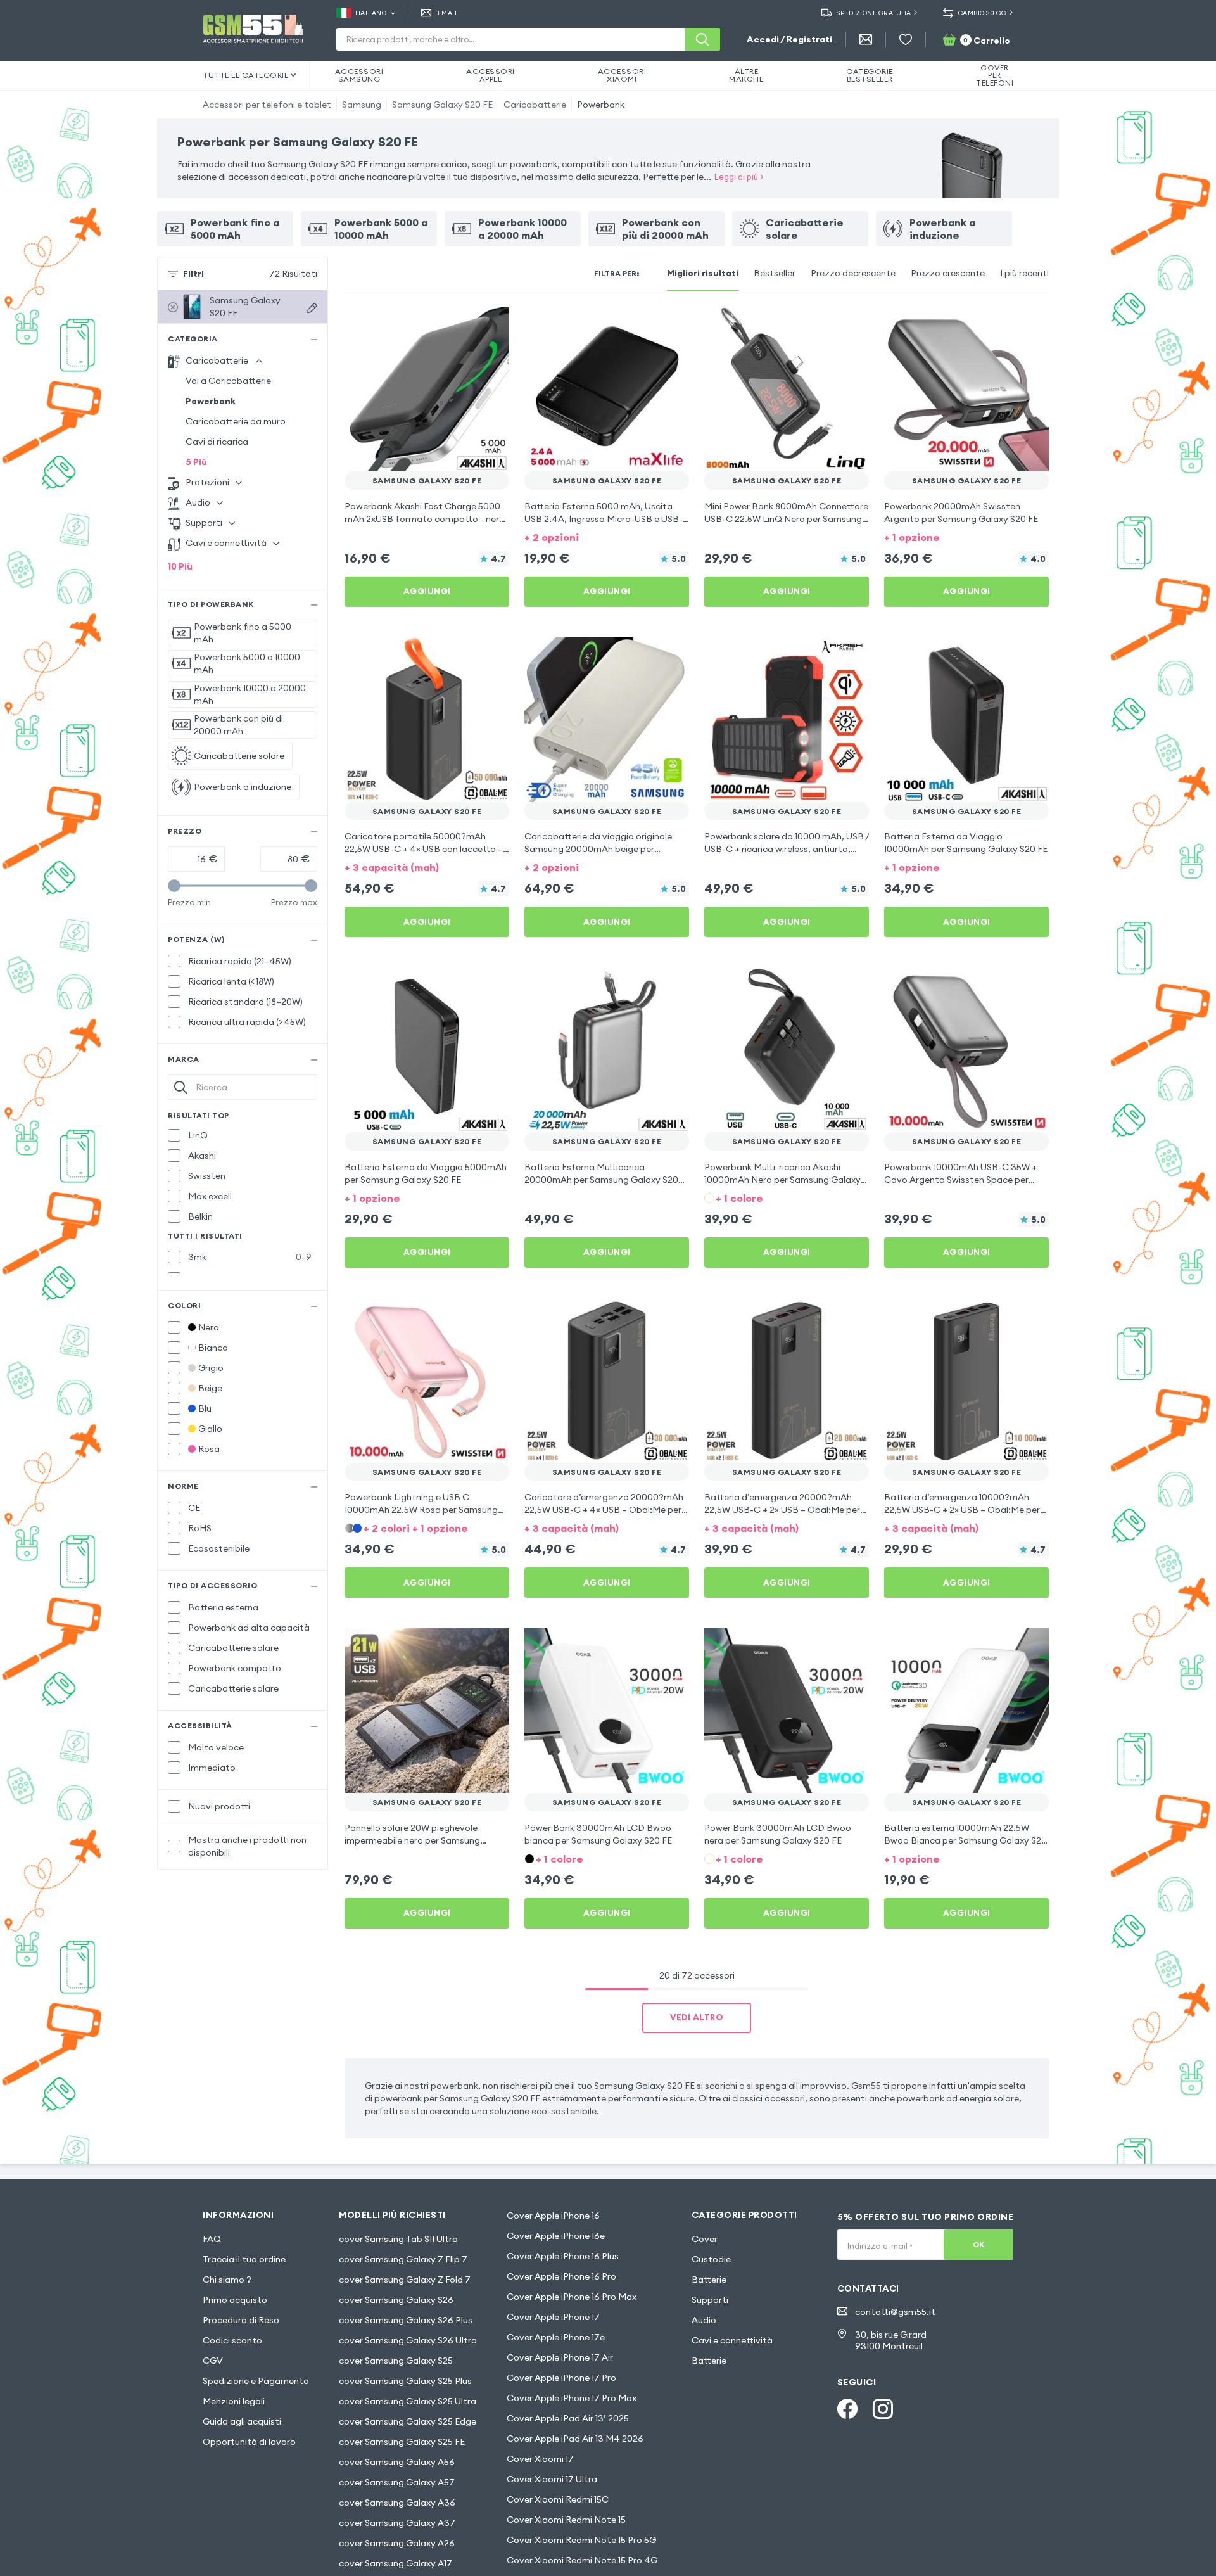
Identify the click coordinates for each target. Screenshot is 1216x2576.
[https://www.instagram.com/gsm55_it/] (883, 2409)
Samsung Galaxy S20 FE (442, 105)
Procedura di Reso (241, 2320)
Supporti (710, 2300)
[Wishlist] (906, 39)
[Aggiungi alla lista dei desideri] (491, 324)
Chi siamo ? (227, 2280)
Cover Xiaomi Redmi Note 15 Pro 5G (581, 2540)
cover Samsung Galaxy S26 (396, 2300)
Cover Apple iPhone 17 (553, 2317)
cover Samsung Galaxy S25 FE (402, 2442)
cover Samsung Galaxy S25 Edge (408, 2421)
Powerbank (601, 105)
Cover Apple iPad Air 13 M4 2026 (575, 2439)
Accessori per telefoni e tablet (267, 105)
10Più (180, 566)
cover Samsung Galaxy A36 (397, 2503)
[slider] (174, 886)
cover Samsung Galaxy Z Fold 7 (405, 2280)
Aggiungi (427, 591)
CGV (213, 2361)
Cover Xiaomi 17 (540, 2459)
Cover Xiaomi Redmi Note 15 (566, 2520)
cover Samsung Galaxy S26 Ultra (408, 2340)
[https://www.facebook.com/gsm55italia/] (847, 2409)
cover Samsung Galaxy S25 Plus (405, 2381)
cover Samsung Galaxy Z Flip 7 (403, 2259)
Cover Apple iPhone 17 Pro (561, 2378)
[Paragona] (466, 324)
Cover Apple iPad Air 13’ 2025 (568, 2418)
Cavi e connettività (732, 2340)
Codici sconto (232, 2340)
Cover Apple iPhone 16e (556, 2236)
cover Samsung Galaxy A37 (397, 2523)
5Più (196, 462)
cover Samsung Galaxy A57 (397, 2482)
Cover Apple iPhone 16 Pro (561, 2276)
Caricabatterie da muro (236, 421)
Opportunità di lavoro (249, 2442)
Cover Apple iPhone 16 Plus (563, 2256)
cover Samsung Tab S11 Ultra (398, 2239)
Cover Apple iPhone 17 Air (560, 2357)
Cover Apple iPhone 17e (556, 2337)
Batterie (709, 2280)
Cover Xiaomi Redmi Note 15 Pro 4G (582, 2560)
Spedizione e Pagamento (256, 2381)
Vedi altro (697, 2017)
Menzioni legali (234, 2401)
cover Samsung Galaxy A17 (396, 2563)
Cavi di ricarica (217, 442)
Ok (979, 2244)
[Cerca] (702, 39)
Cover (705, 2239)
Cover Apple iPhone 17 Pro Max (572, 2398)
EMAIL (448, 13)
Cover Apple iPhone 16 (553, 2216)
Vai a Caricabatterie (228, 381)
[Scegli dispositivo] (312, 308)
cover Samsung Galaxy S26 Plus (406, 2320)
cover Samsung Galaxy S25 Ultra (408, 2401)
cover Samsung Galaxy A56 (397, 2462)
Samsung (362, 105)
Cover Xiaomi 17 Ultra (552, 2479)
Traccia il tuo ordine (244, 2259)
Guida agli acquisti (242, 2421)
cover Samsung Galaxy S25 (396, 2361)
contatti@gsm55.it (895, 2312)
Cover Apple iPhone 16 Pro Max (572, 2297)
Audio (704, 2320)
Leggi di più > (739, 177)
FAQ (212, 2239)
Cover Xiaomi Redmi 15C (558, 2499)
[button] (607, 536)
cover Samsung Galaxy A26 (397, 2543)
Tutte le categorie (245, 75)
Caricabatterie (535, 105)
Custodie (711, 2259)
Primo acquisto (235, 2300)
